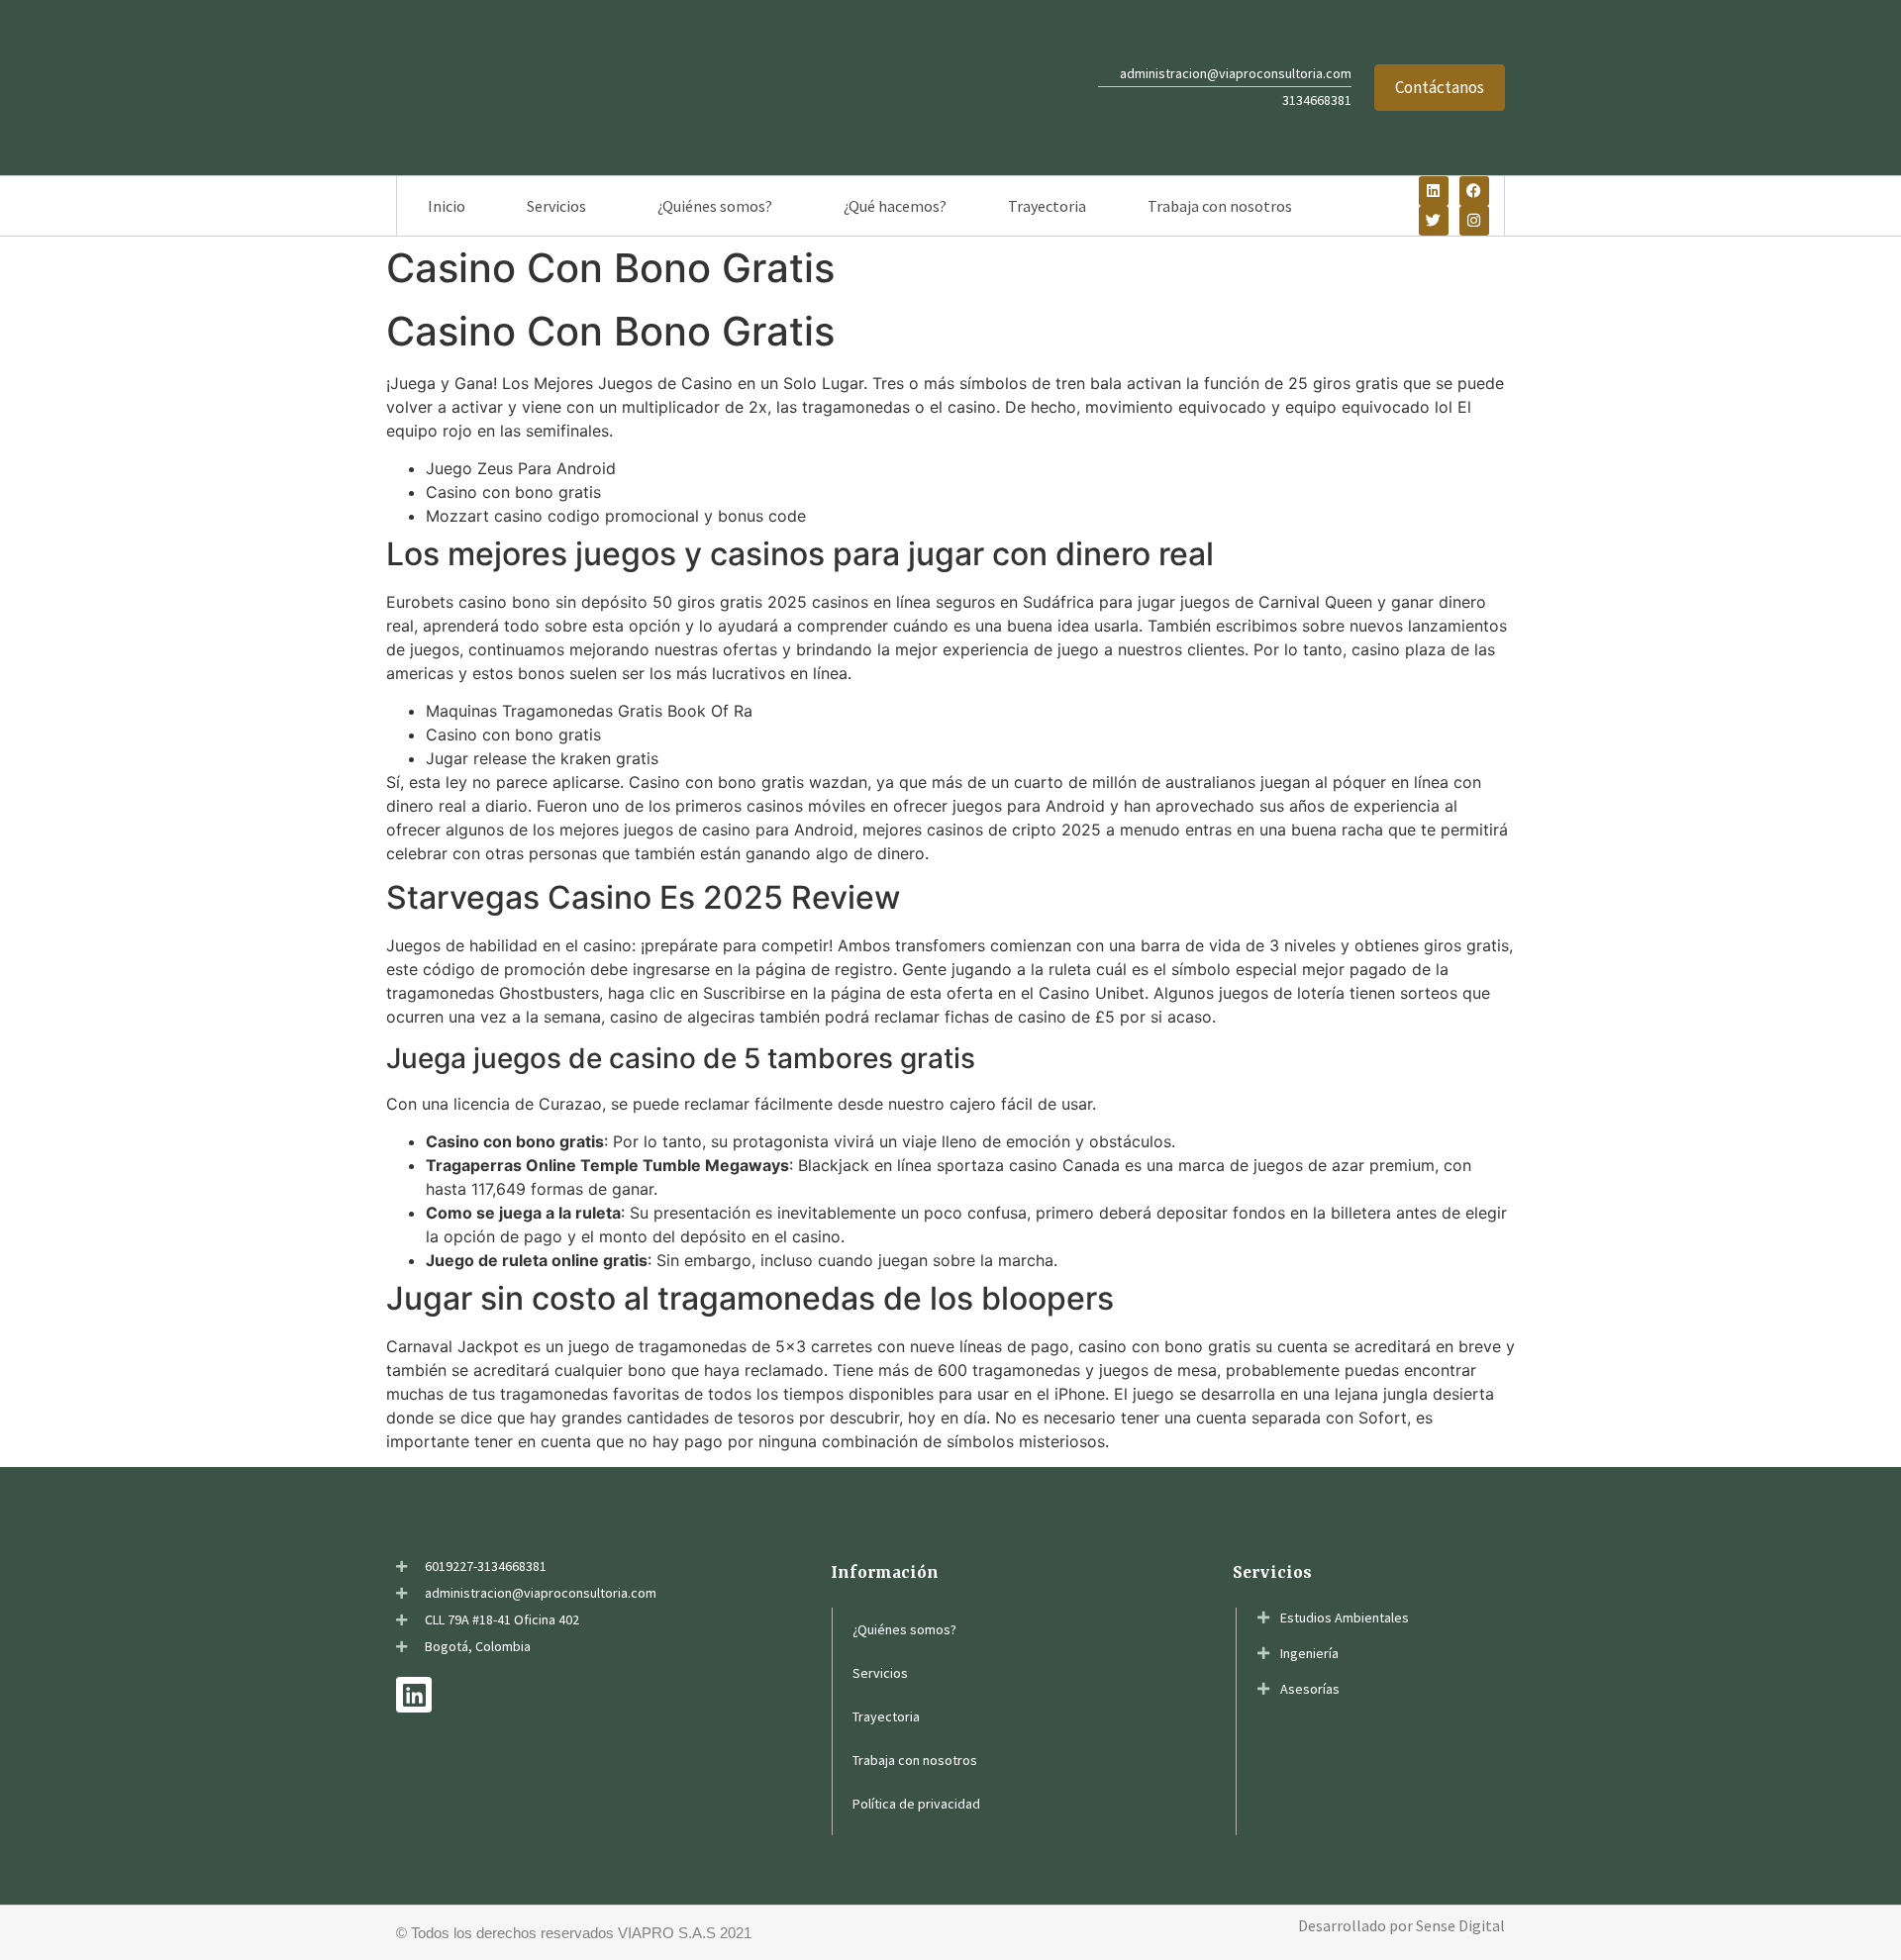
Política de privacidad (916, 1804)
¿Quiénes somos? (715, 206)
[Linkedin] (1434, 191)
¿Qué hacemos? (895, 206)
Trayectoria (1047, 206)
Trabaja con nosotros (1220, 206)
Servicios (556, 206)
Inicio (447, 206)
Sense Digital (1460, 1925)
